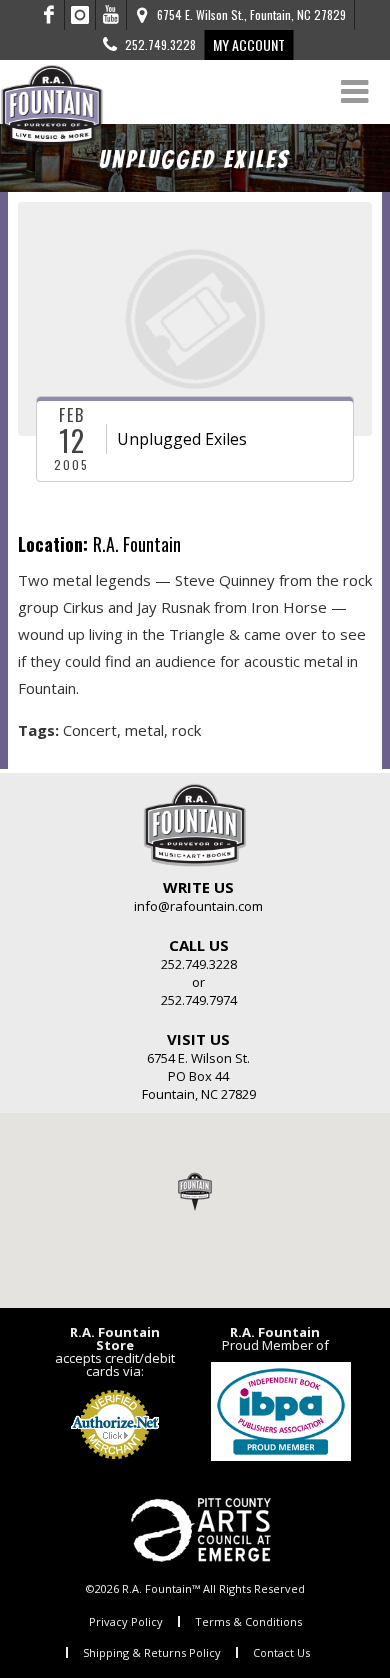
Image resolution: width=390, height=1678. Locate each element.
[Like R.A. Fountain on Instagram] (80, 15)
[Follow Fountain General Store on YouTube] (111, 15)
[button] (195, 1191)
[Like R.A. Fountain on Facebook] (49, 15)
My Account (249, 44)
